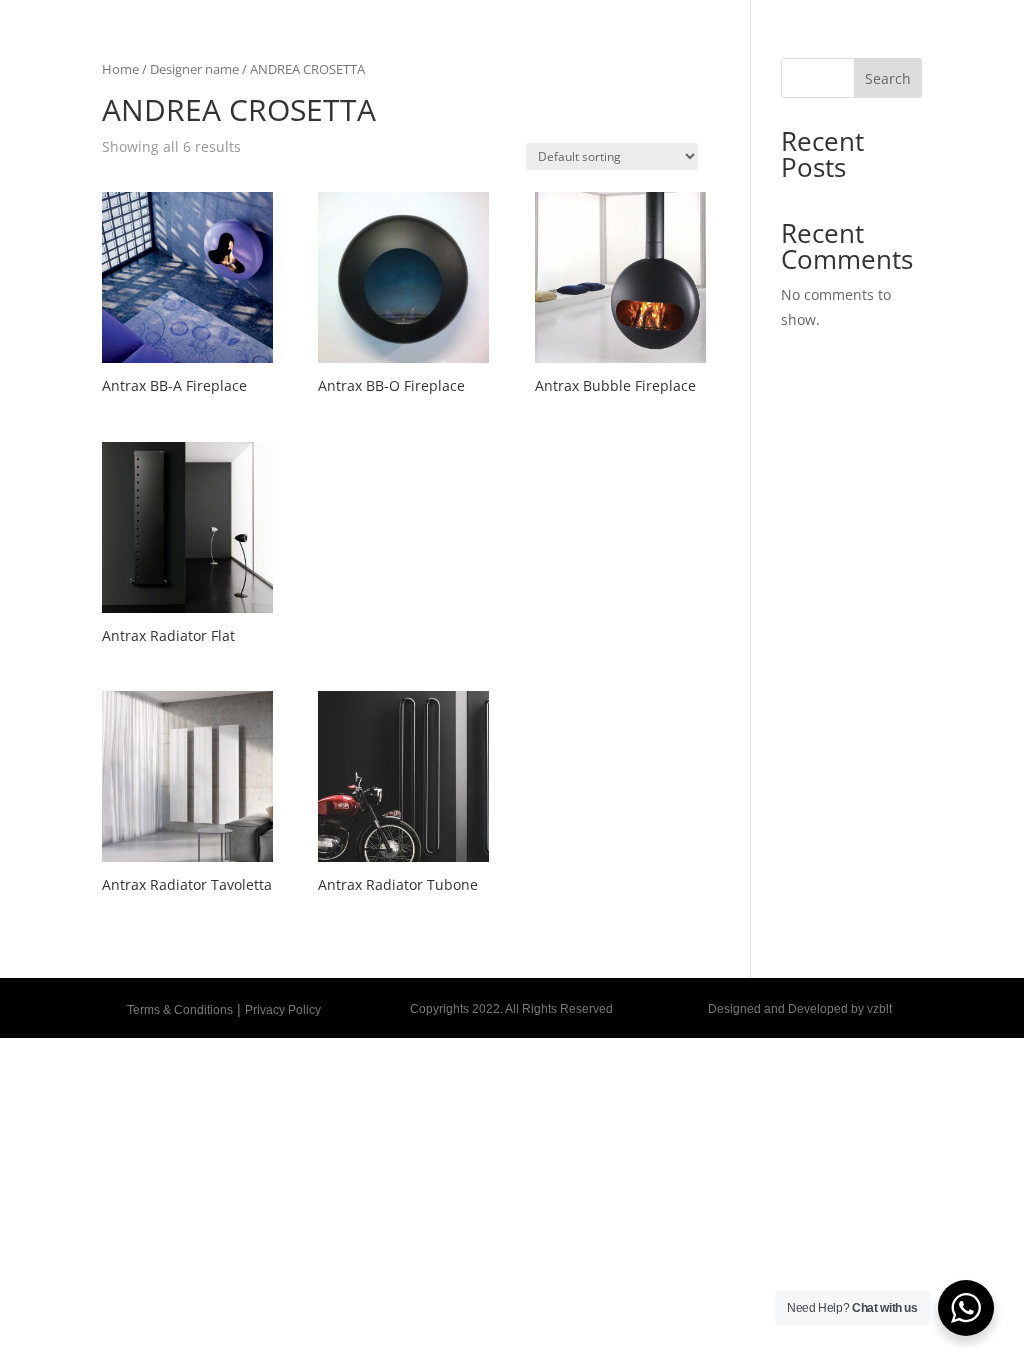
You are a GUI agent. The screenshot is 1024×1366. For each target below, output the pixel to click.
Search (888, 78)
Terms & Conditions (180, 1010)
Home (120, 69)
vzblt (879, 1009)
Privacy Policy (283, 1010)
